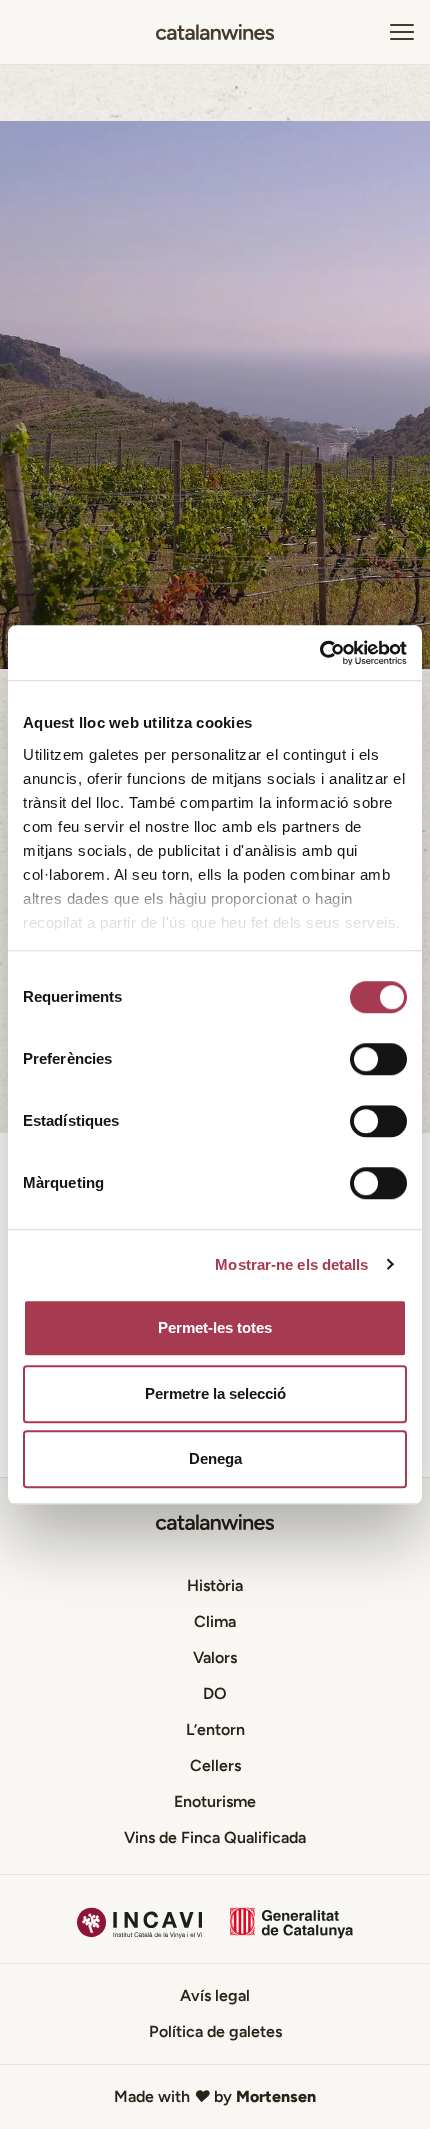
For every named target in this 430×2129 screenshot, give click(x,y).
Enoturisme (215, 1801)
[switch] (378, 1059)
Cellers (215, 1765)
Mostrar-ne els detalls (291, 1264)
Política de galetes (215, 2031)
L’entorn (215, 1729)
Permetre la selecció (215, 1393)
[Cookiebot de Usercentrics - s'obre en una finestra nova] (319, 653)
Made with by (215, 2096)
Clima (215, 1621)
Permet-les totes (215, 1327)
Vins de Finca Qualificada (215, 1837)
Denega (215, 1458)
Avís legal (215, 1995)
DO (215, 1693)
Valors (215, 1657)
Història (215, 1585)
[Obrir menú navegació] (402, 32)
